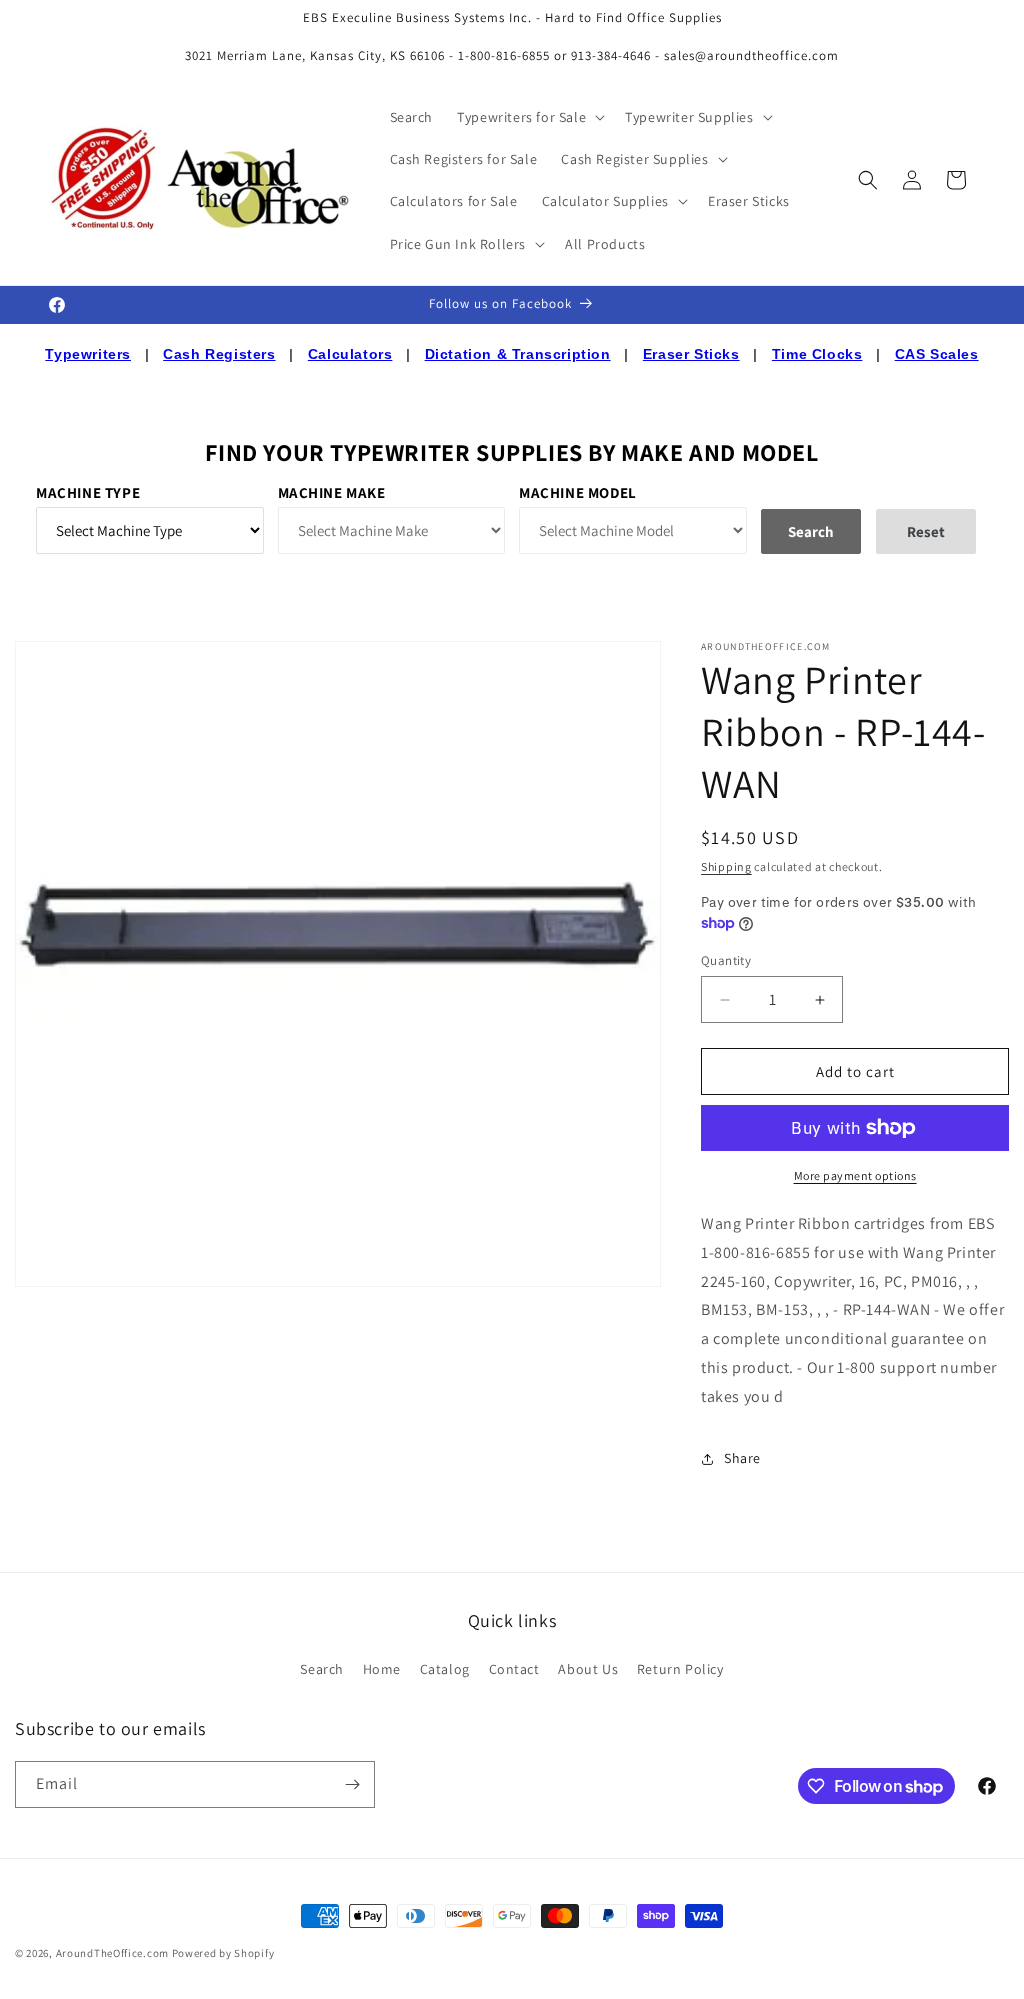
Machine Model (578, 492)
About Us (588, 1669)
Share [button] (742, 1458)
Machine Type (88, 492)
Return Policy (680, 1669)
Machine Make (332, 492)
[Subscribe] (352, 1784)
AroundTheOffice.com (112, 1953)
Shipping (726, 866)
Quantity (726, 960)
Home (382, 1669)
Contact (514, 1669)
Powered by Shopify (223, 1953)
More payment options (855, 1175)
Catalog (445, 1669)
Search (322, 1669)
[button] (529, 117)
